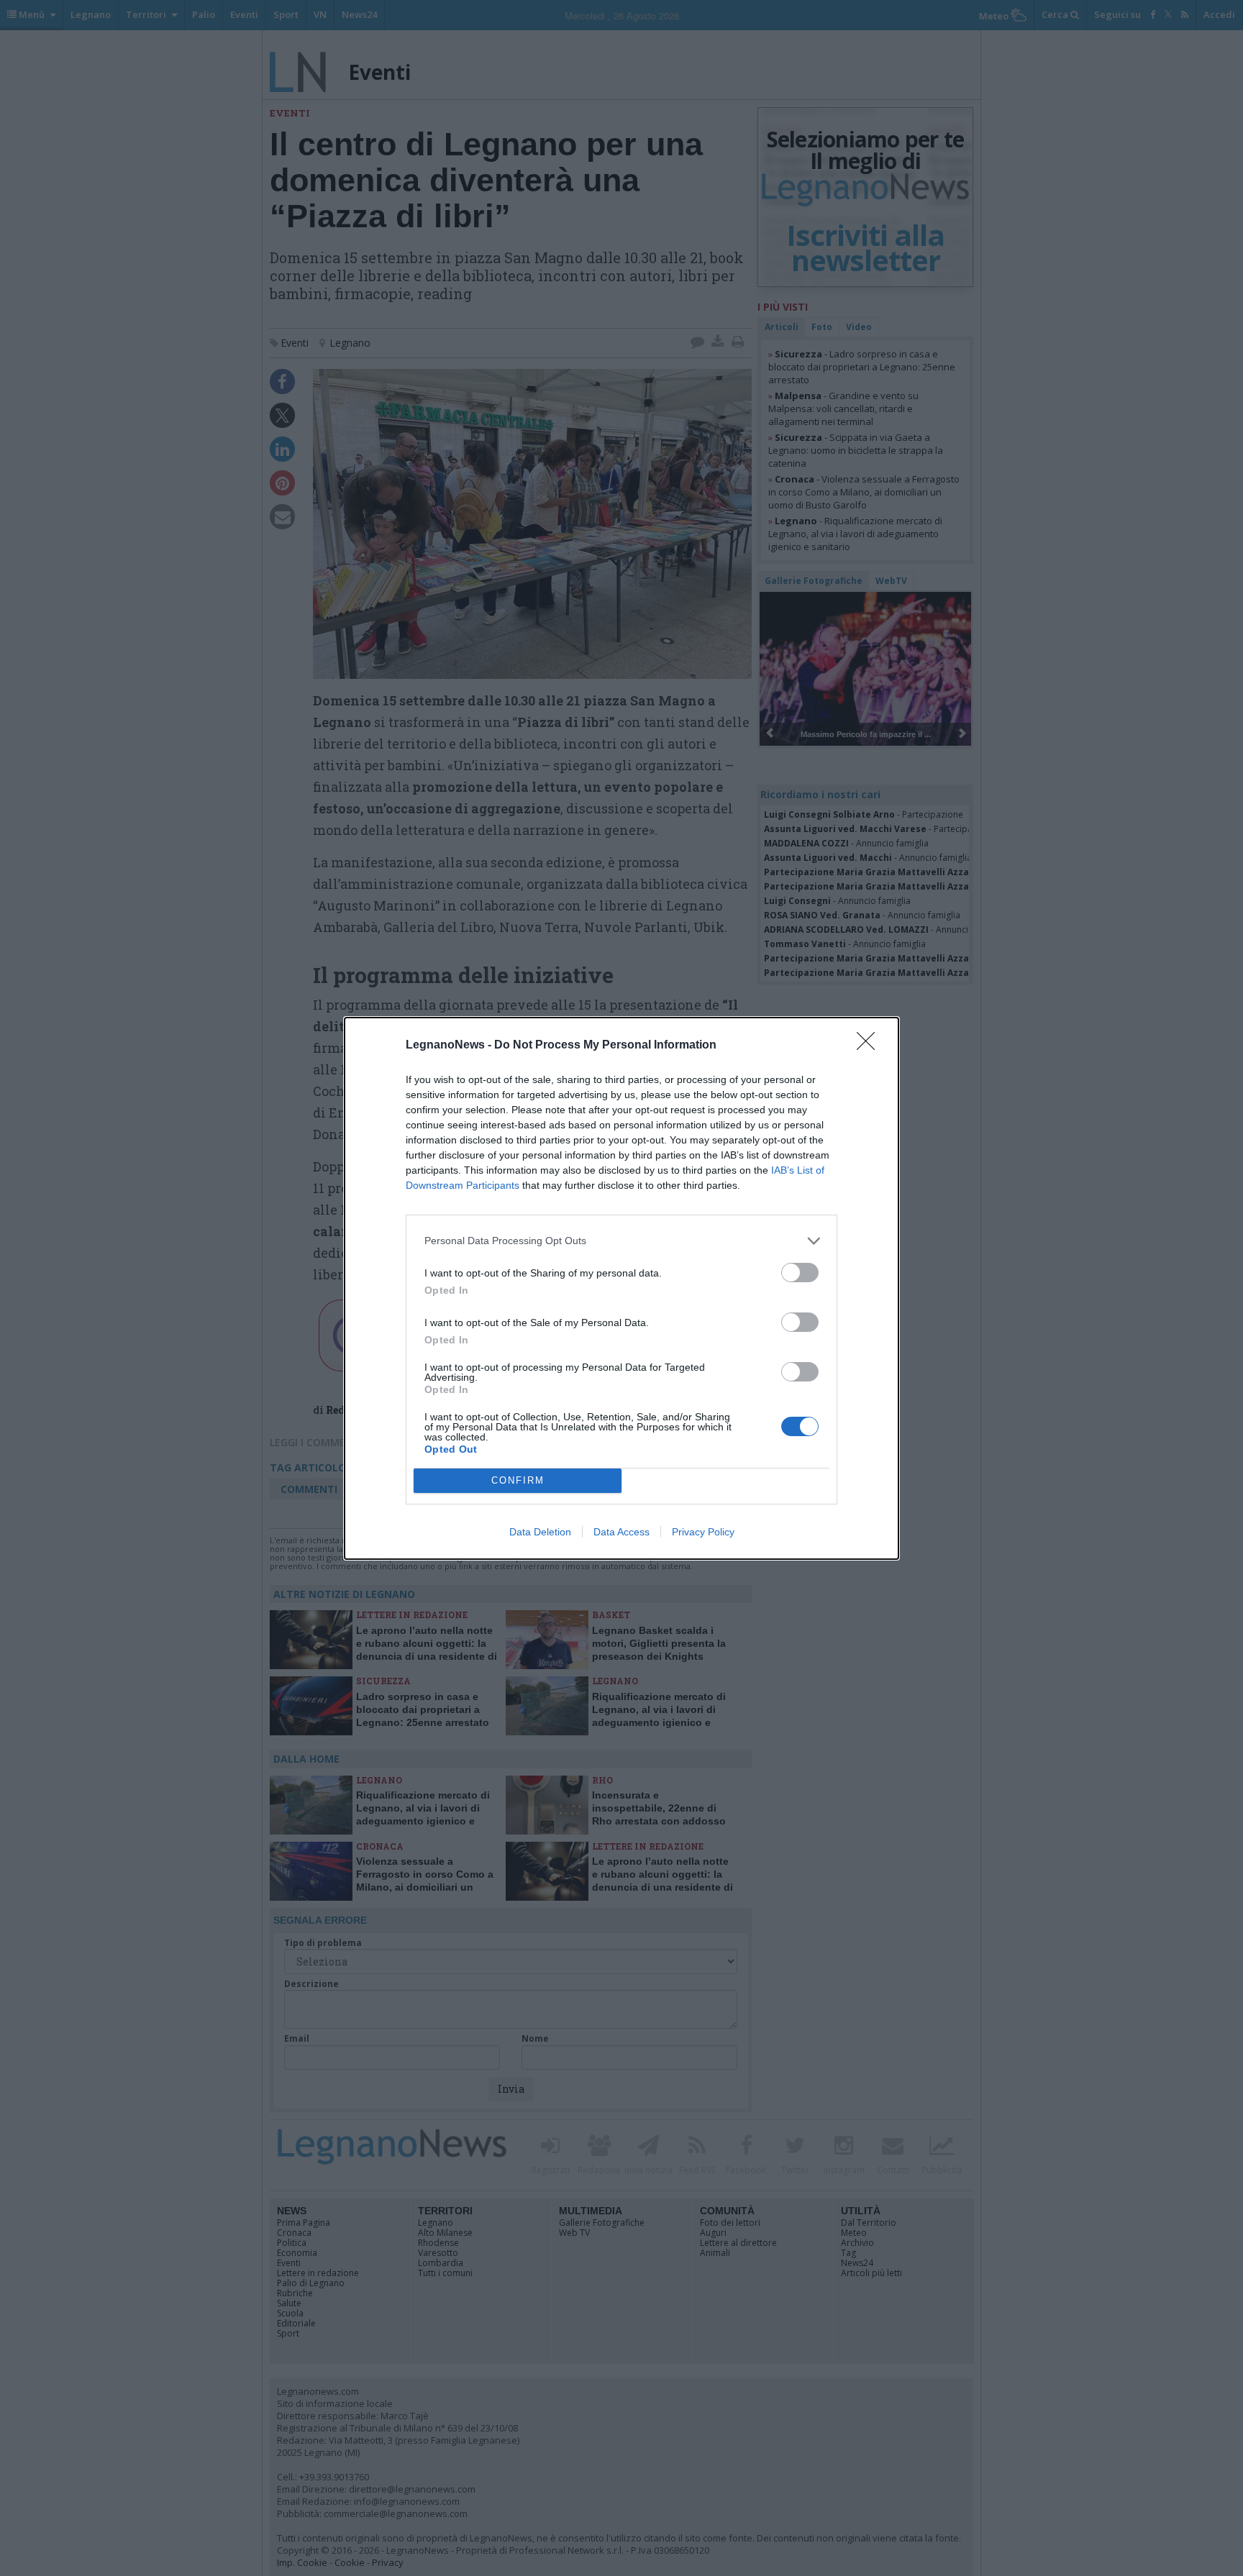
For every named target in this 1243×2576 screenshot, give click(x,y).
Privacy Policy (703, 1532)
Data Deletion (540, 1532)
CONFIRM (518, 1480)
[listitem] (621, 1241)
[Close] (870, 1046)
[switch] (800, 1273)
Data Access (621, 1532)
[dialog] (621, 1288)
